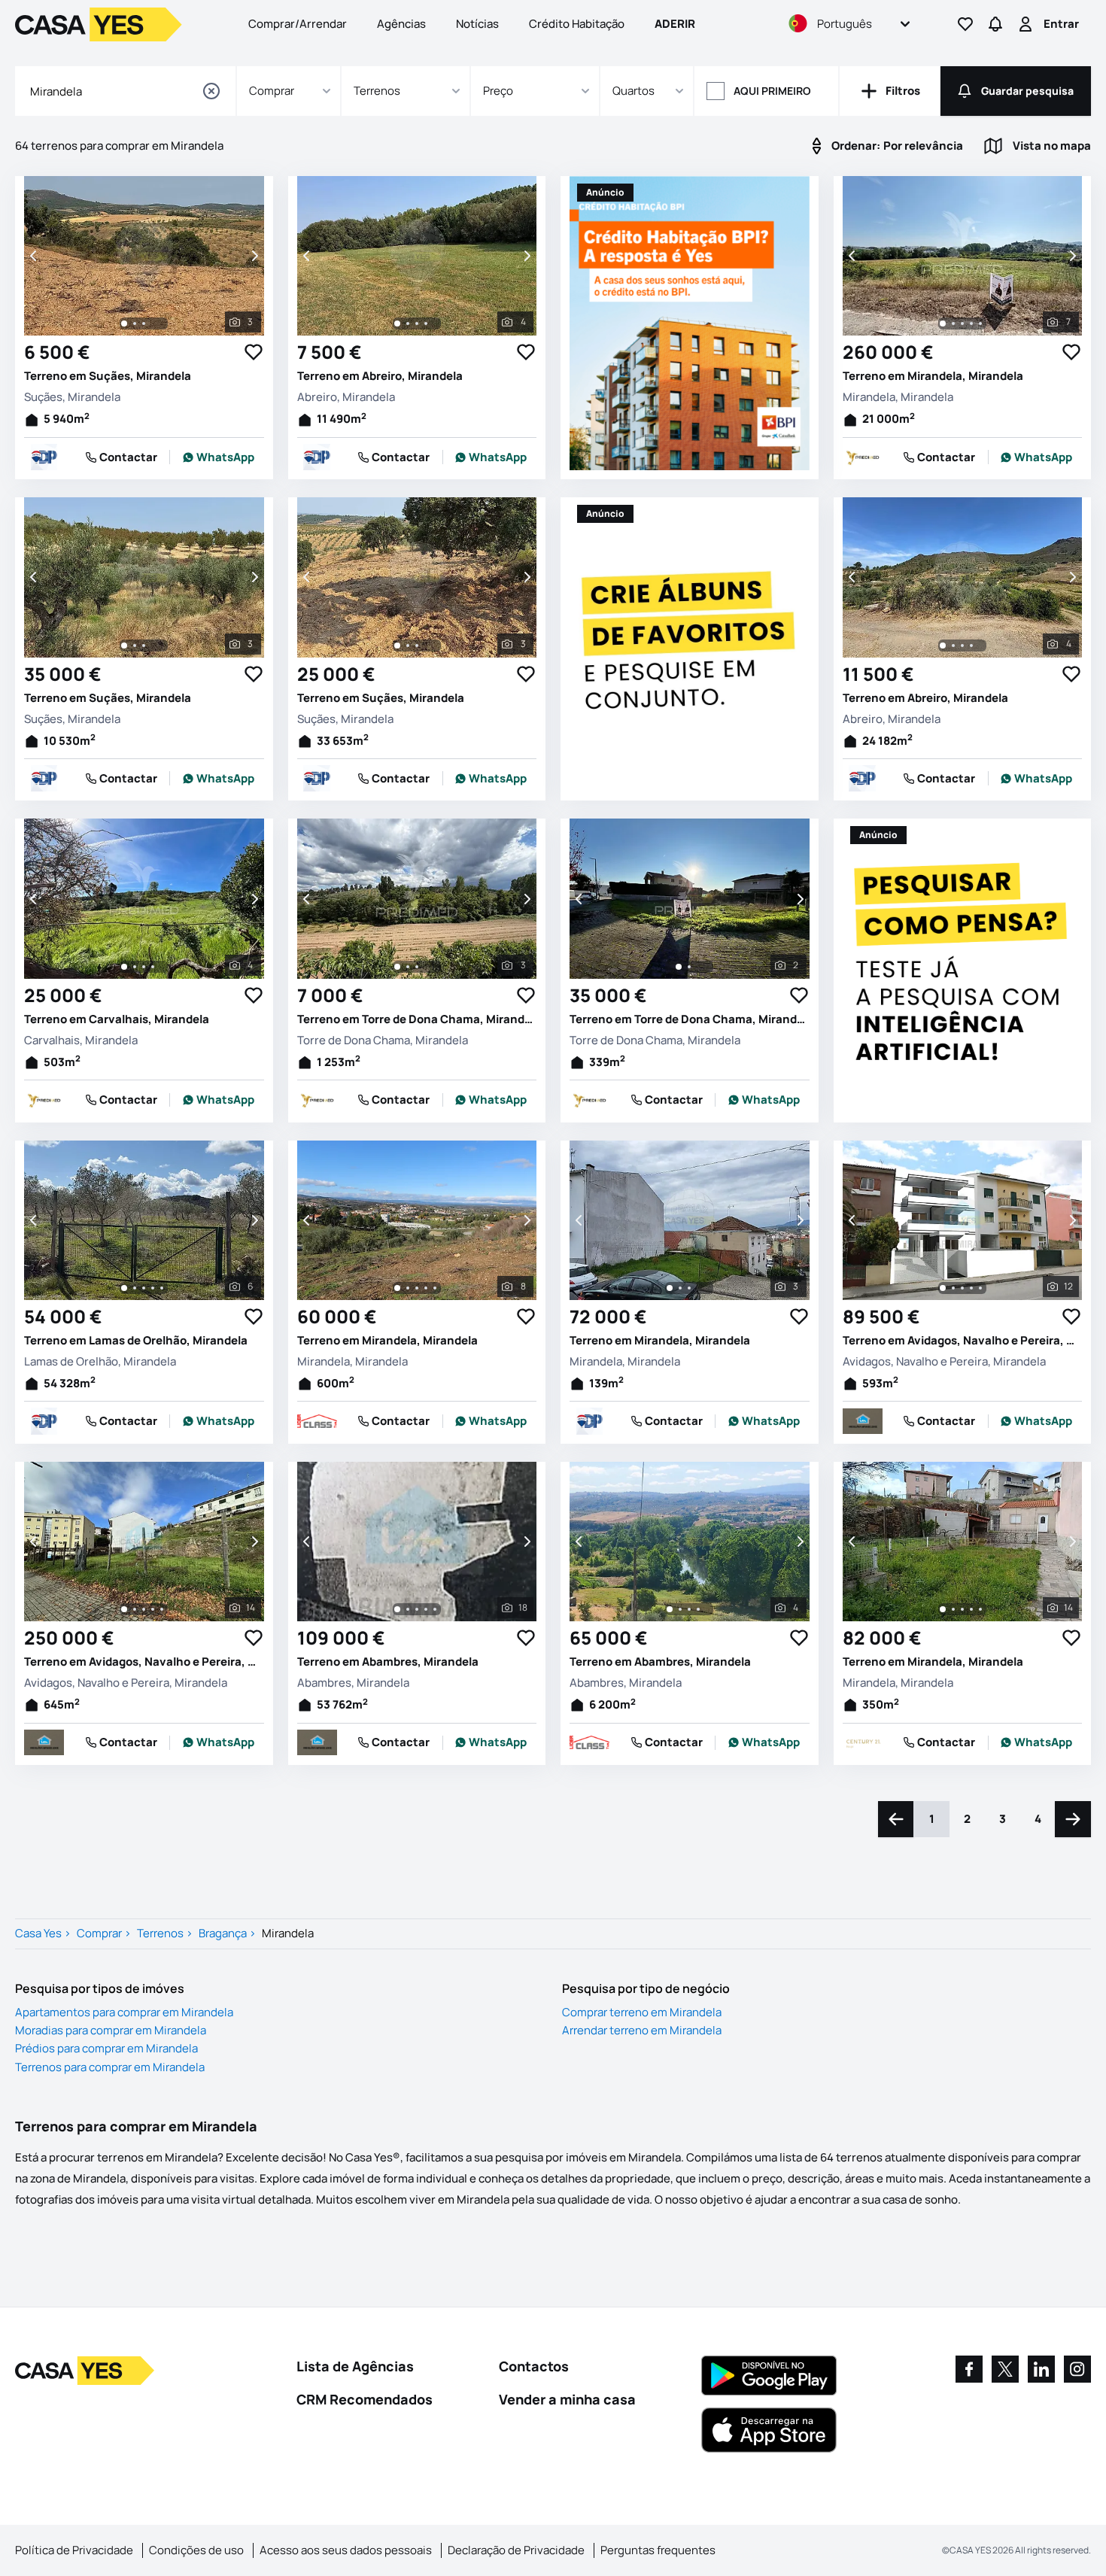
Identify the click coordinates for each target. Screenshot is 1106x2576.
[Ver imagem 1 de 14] (124, 1609)
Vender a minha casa (567, 2399)
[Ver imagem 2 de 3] (135, 324)
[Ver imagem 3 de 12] (962, 1288)
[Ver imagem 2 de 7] (953, 324)
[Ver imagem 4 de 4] (426, 324)
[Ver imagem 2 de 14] (135, 1609)
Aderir (675, 24)
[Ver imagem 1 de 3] (124, 324)
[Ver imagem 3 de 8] (417, 1288)
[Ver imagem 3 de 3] (144, 324)
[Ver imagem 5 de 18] (435, 1609)
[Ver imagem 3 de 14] (144, 1609)
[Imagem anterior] (35, 256)
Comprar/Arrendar (298, 24)
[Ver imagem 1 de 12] (943, 1288)
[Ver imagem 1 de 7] (943, 324)
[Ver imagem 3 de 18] (417, 1609)
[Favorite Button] (254, 352)
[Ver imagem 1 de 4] (397, 324)
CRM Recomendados (365, 2399)
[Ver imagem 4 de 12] (971, 1288)
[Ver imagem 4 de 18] (426, 1609)
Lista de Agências (355, 2366)
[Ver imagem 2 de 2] (689, 967)
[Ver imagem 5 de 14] (162, 1609)
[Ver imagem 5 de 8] (435, 1288)
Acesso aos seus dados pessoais (346, 2550)
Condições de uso (196, 2550)
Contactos (534, 2366)
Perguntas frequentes (658, 2550)
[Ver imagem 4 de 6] (153, 1288)
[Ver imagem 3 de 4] (417, 324)
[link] (218, 457)
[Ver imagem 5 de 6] (162, 1288)
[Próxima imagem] (254, 256)
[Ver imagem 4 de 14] (153, 1609)
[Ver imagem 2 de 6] (135, 1288)
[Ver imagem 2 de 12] (953, 1288)
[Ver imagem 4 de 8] (426, 1288)
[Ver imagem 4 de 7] (971, 324)
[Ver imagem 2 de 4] (408, 324)
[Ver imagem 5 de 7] (980, 324)
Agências (401, 24)
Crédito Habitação (577, 24)
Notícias (477, 24)
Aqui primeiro (772, 91)
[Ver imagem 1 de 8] (397, 1288)
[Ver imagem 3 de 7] (962, 324)
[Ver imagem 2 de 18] (408, 1609)
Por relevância (897, 146)
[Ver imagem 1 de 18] (397, 1609)
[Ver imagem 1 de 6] (124, 1288)
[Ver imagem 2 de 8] (408, 1288)
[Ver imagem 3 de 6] (144, 1288)
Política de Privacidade (74, 2550)
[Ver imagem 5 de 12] (980, 1288)
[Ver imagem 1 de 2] (679, 967)
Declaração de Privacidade (516, 2550)
